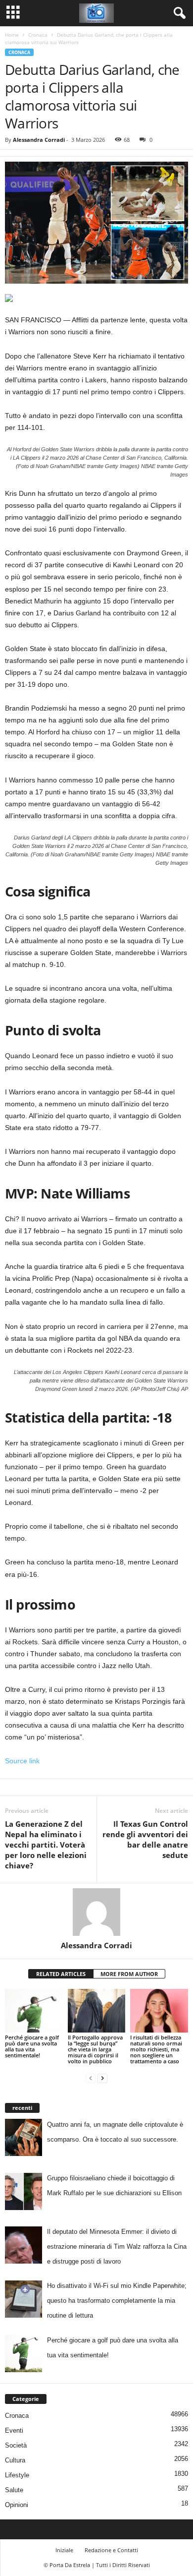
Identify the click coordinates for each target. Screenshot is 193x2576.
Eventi (14, 2430)
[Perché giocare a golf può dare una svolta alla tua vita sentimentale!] (34, 2010)
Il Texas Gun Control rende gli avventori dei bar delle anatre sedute (145, 1839)
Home (12, 35)
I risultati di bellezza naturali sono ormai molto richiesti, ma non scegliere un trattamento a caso (156, 2049)
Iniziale (64, 2550)
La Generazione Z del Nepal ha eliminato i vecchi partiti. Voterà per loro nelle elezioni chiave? (46, 1845)
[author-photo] (96, 1912)
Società (16, 2445)
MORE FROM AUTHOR (129, 1974)
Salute (14, 2490)
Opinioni (17, 2505)
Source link (22, 1761)
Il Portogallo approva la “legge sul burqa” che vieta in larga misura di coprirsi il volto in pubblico (95, 2049)
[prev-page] (91, 2078)
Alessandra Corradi (39, 140)
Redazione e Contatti (111, 2550)
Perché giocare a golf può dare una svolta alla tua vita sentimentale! (32, 2046)
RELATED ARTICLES (61, 1974)
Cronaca (38, 35)
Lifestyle (17, 2475)
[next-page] (102, 2078)
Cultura (15, 2460)
